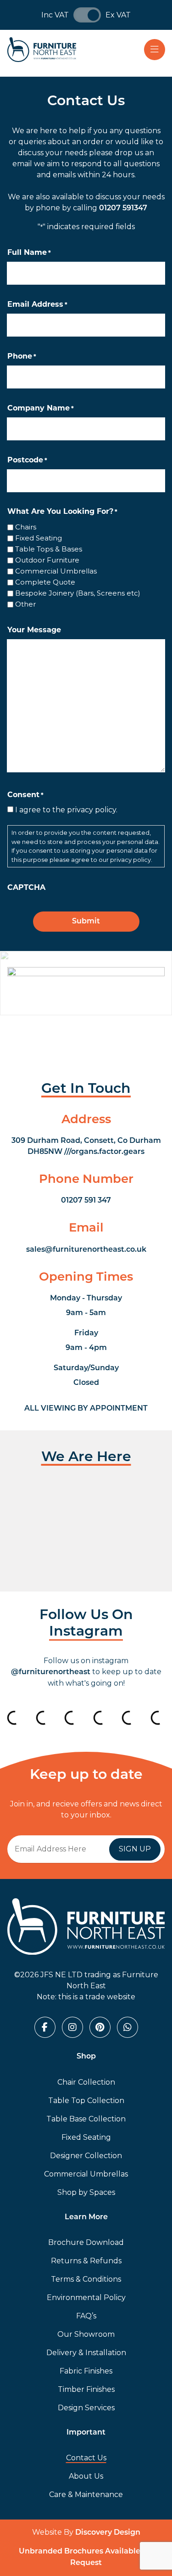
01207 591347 (123, 208)
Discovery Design (108, 2533)
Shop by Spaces (86, 2192)
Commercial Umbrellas (56, 571)
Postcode (27, 461)
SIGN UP (135, 1849)
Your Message (34, 630)
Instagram (86, 1632)
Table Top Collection (86, 2101)
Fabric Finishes (86, 2371)
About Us (86, 2476)
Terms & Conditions (86, 2279)
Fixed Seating (39, 538)
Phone (22, 357)
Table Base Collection (86, 2119)
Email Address (37, 305)
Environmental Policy (86, 2298)
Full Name (29, 253)
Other (25, 604)
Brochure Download (86, 2242)
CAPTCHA (26, 888)
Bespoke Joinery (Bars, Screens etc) (78, 593)
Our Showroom (86, 2334)
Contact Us (86, 2458)
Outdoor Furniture (47, 560)
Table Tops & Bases (49, 549)
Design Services (86, 2408)
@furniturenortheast (51, 1672)
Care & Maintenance (86, 2494)
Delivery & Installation (86, 2353)
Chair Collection (86, 2082)
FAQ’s (86, 2316)
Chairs (26, 527)
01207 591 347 (86, 1201)
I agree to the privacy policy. (66, 810)
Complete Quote (45, 582)
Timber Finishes (86, 2389)
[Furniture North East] (42, 50)
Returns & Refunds (86, 2261)
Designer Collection (86, 2156)
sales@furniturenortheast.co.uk (86, 1250)
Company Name (41, 409)
